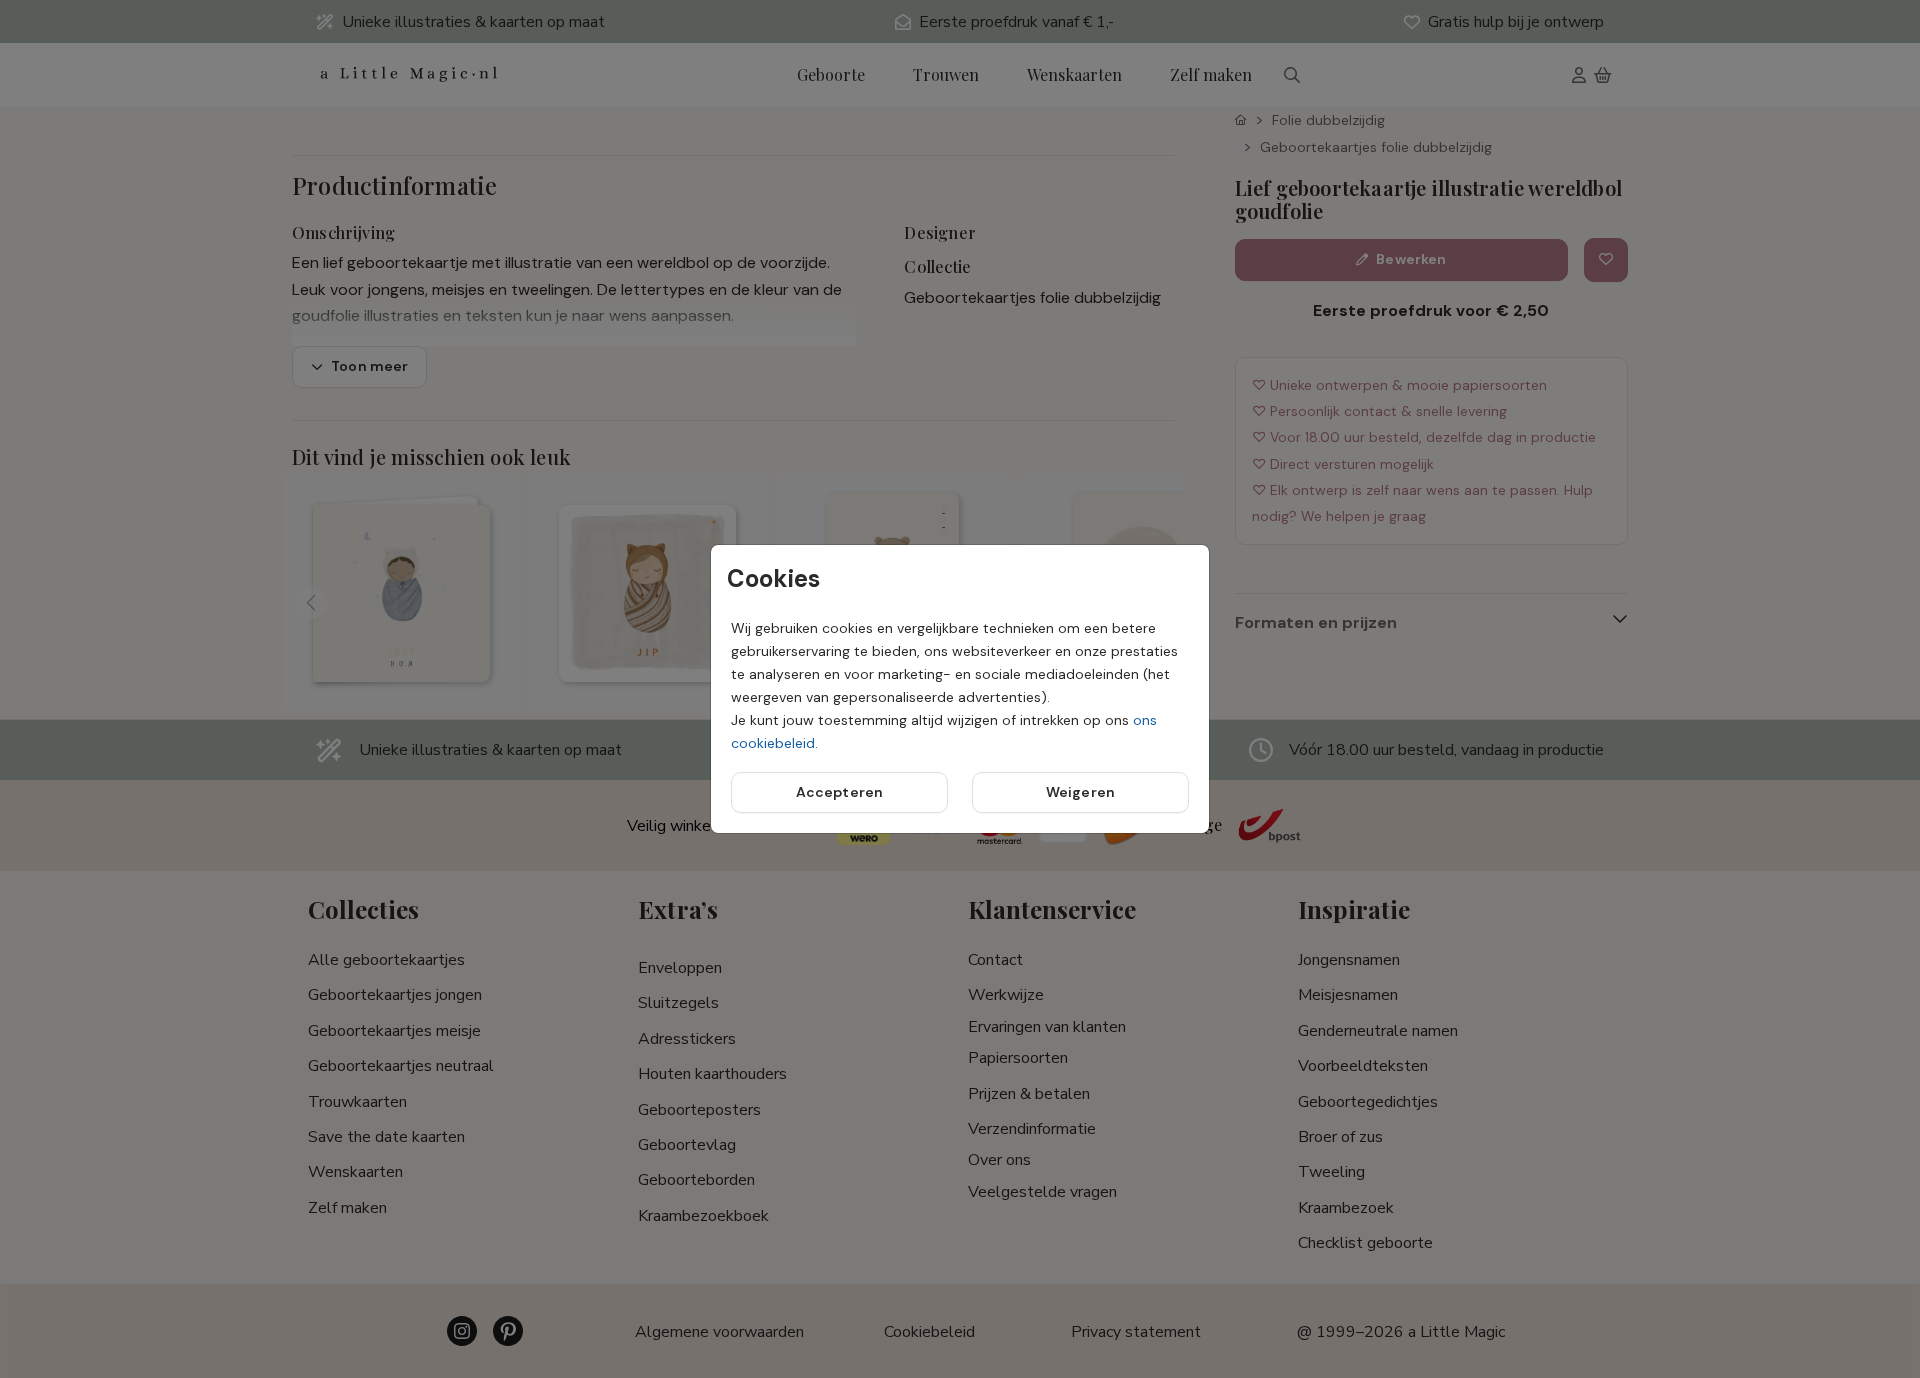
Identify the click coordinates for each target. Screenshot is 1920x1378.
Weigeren (1080, 792)
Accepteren (839, 792)
